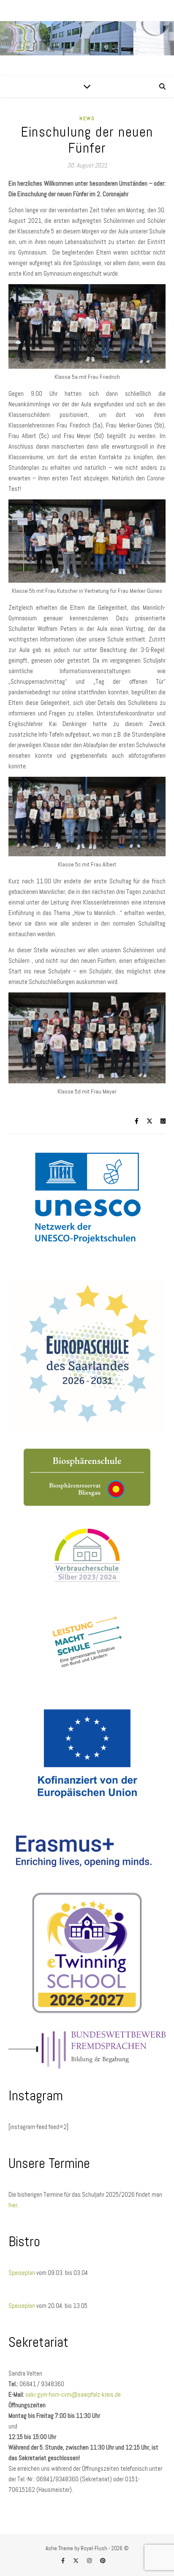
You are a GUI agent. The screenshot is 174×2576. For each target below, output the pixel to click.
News (87, 118)
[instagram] (90, 2561)
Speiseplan (22, 2273)
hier (13, 2205)
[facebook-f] (64, 2561)
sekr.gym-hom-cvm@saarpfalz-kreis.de (73, 2394)
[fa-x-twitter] (76, 2561)
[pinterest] (103, 2561)
